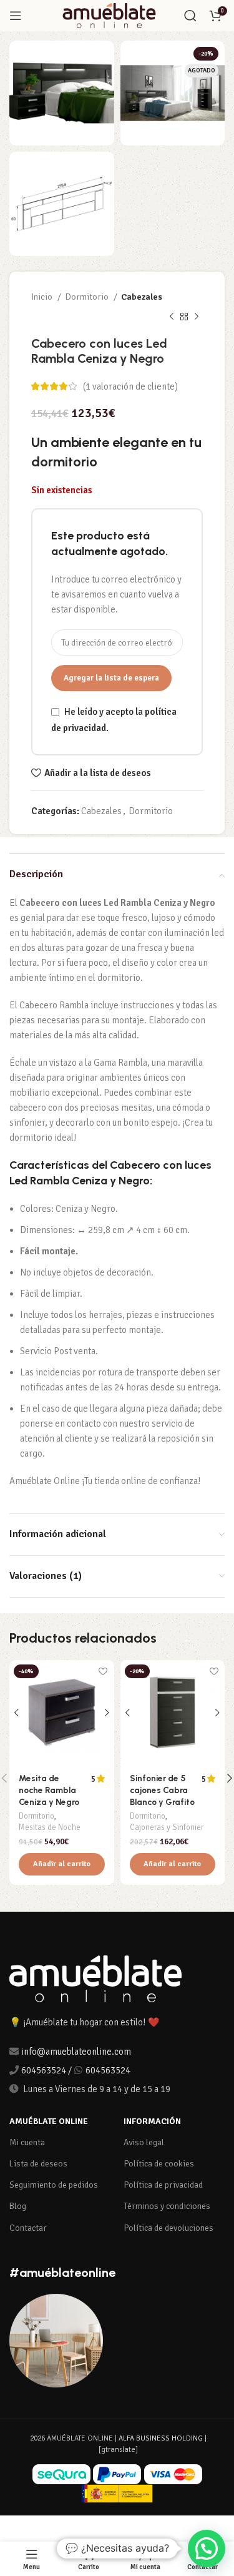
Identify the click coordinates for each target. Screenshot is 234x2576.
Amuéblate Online (49, 2121)
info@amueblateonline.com (76, 2052)
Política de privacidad (163, 2185)
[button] (62, 1864)
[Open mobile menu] (16, 16)
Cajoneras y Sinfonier (167, 1827)
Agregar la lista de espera (111, 678)
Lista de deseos (38, 2164)
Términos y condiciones (167, 2206)
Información (152, 2121)
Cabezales (142, 297)
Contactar (28, 2228)
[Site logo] (109, 15)
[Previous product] (172, 317)
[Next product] (197, 317)
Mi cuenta (27, 2142)
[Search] (190, 16)
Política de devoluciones (168, 2228)
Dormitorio (88, 297)
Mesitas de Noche (50, 1827)
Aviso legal (144, 2142)
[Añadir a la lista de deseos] (103, 1671)
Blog (18, 2206)
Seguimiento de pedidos (54, 2185)
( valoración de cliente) (130, 386)
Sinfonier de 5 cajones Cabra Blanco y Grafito (162, 1790)
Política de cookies (159, 2164)
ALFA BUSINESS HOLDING (161, 2438)
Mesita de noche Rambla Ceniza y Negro (49, 1790)
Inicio (43, 297)
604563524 (44, 2070)
